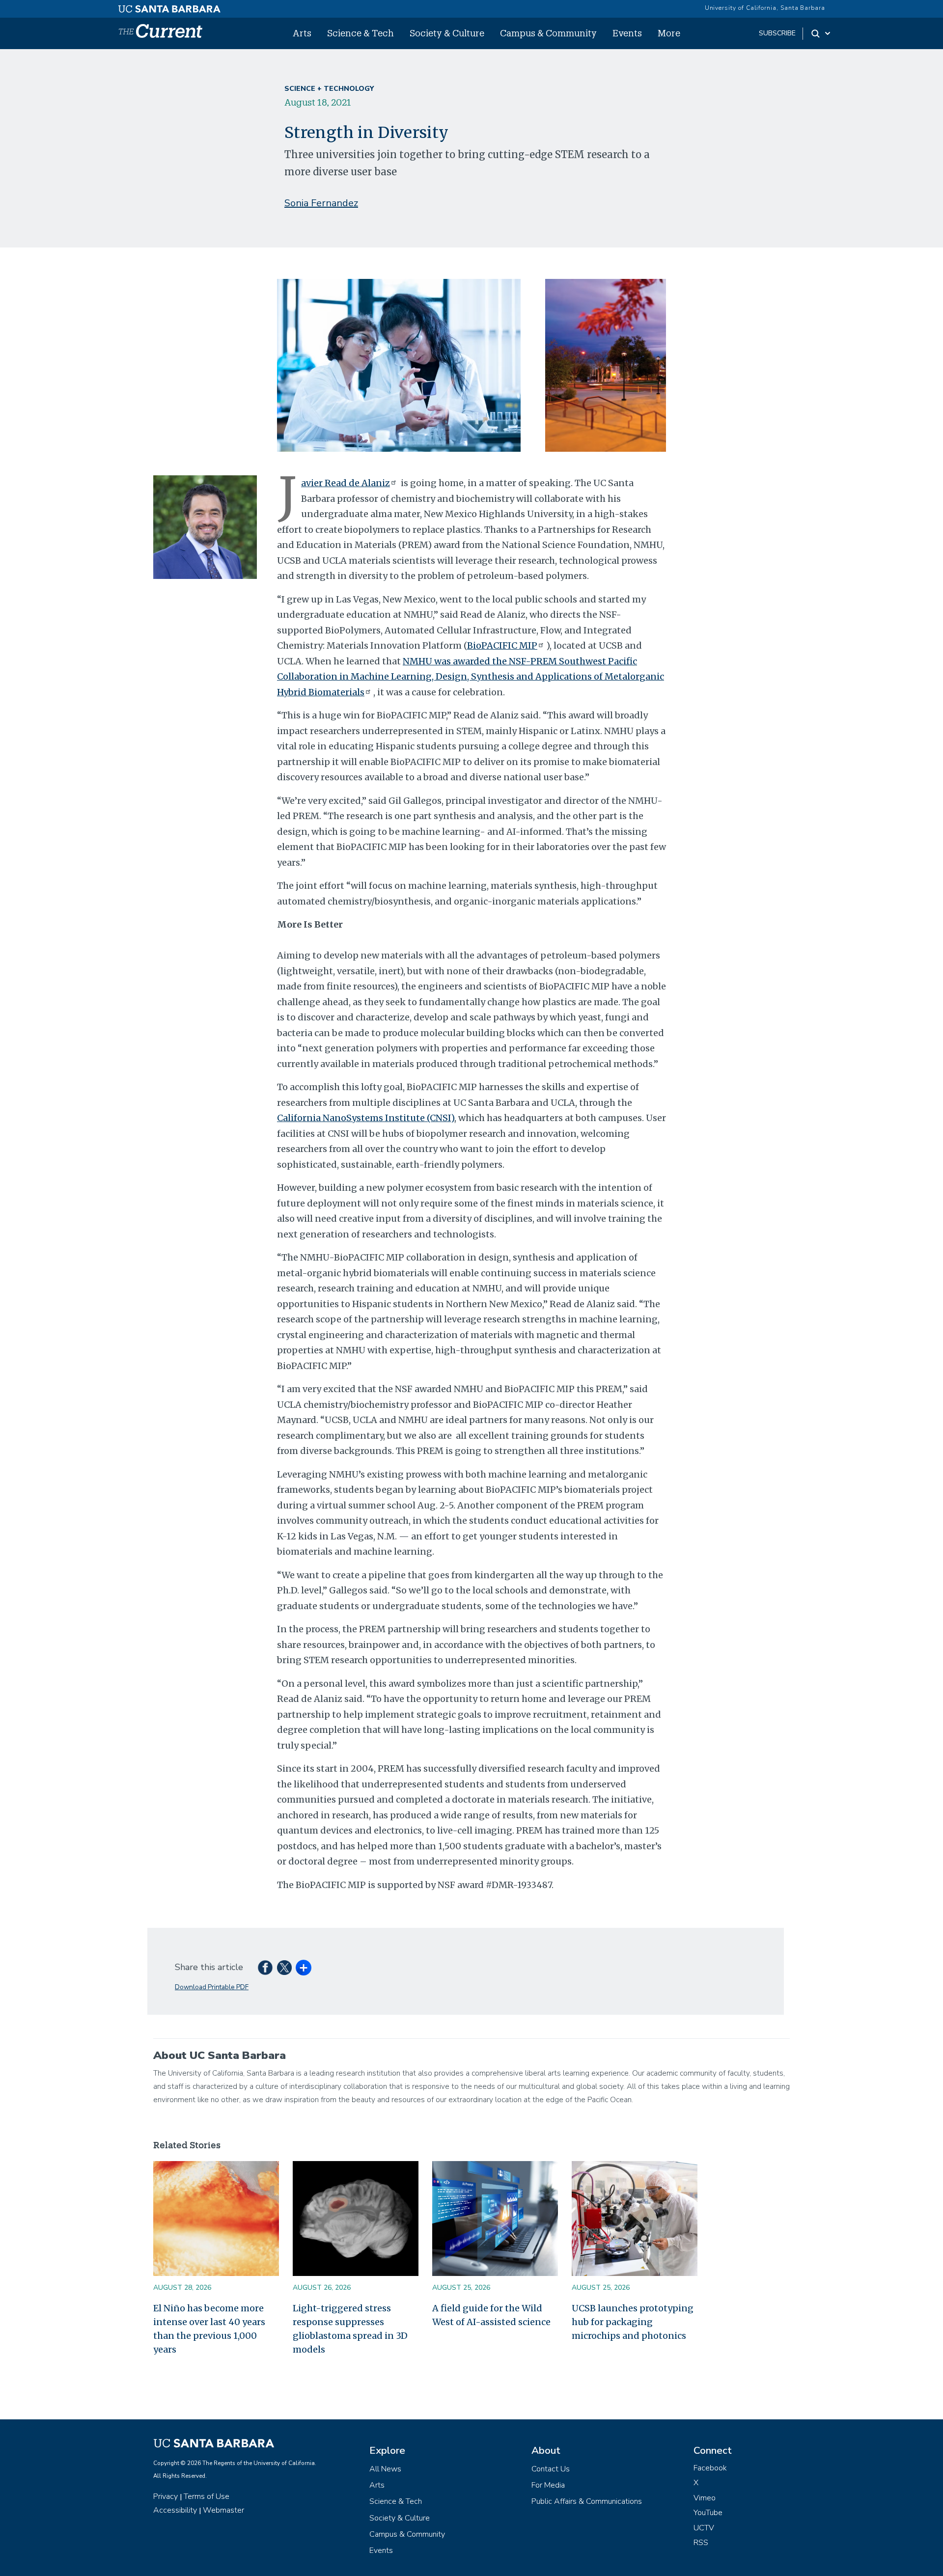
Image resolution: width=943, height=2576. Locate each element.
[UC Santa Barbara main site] (169, 6)
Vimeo (705, 2498)
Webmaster (223, 2510)
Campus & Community (548, 33)
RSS (701, 2543)
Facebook (710, 2468)
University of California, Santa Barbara (765, 8)
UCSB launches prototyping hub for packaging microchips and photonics (633, 2322)
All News (385, 2469)
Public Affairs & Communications (587, 2501)
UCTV (704, 2528)
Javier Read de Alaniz (346, 483)
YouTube (708, 2513)
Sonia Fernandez (321, 203)
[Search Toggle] (821, 33)
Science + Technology (329, 89)
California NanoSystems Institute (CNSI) (366, 1118)
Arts (302, 33)
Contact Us (551, 2469)
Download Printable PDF (212, 1987)
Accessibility (175, 2510)
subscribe (777, 33)
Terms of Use (207, 2496)
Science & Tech (361, 33)
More (669, 33)
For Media (548, 2485)
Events (627, 33)
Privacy (166, 2496)
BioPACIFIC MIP (502, 645)
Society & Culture (447, 33)
